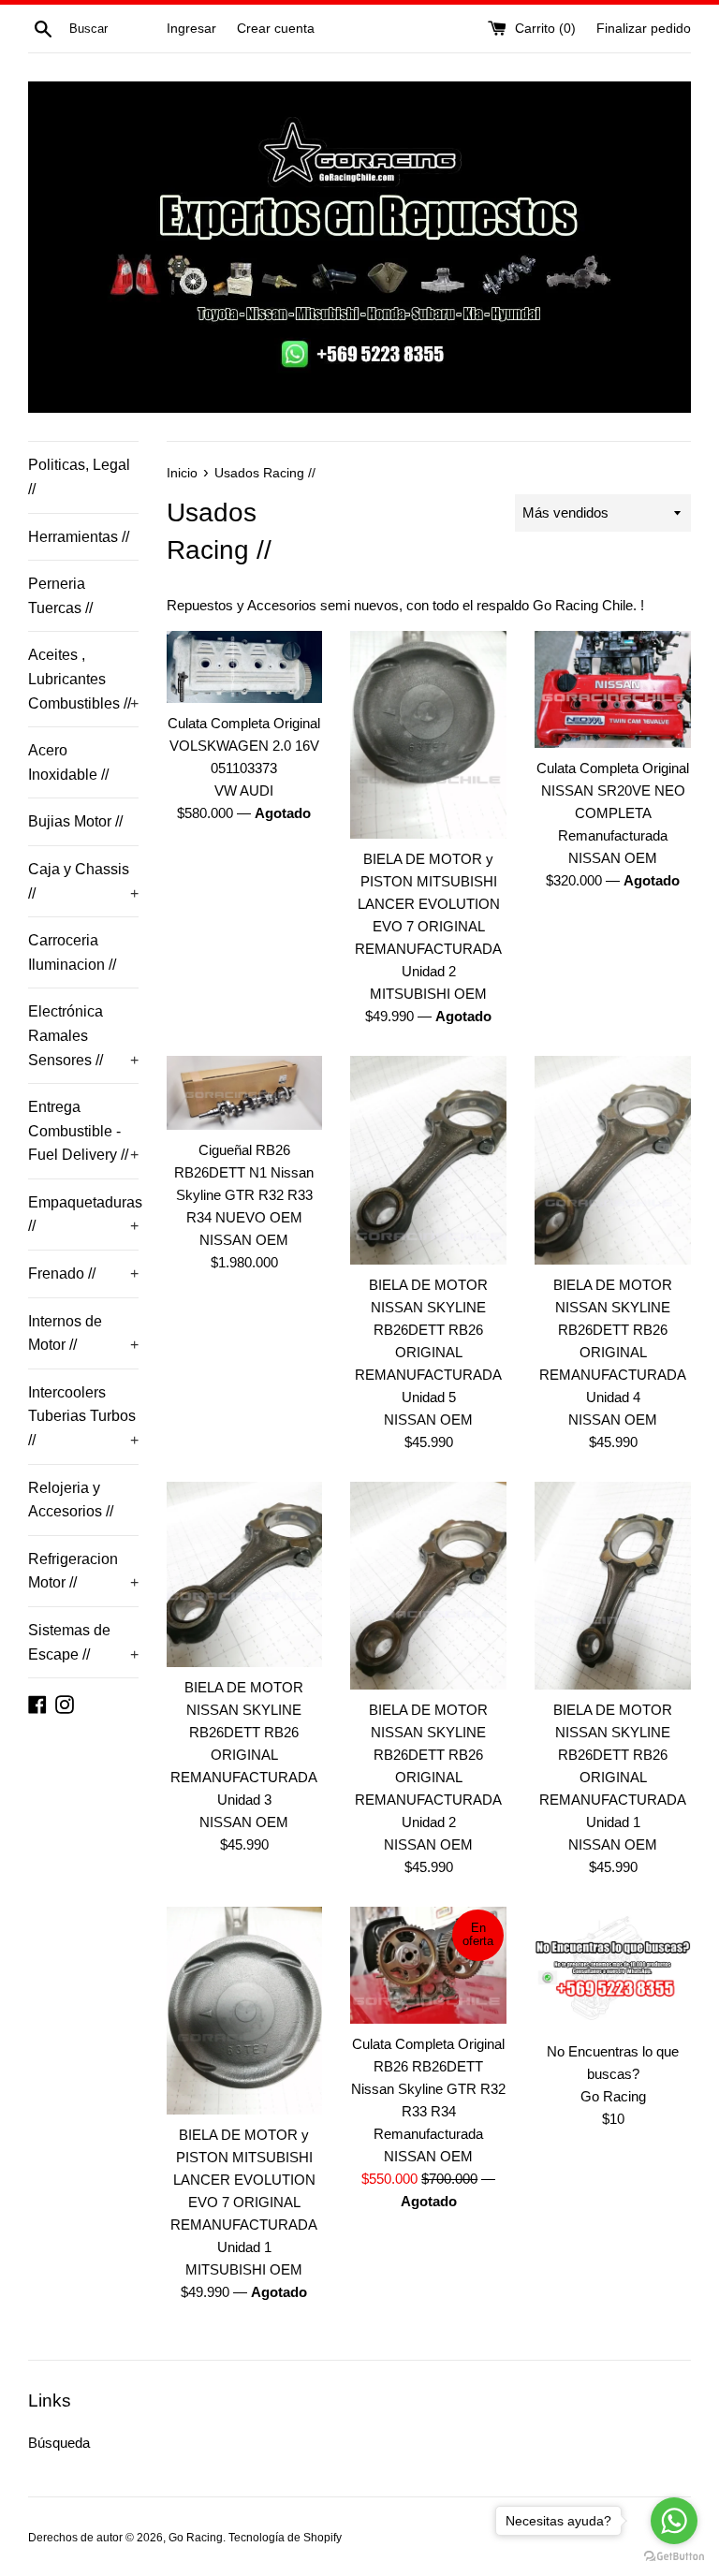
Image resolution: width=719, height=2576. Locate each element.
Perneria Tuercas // (60, 596)
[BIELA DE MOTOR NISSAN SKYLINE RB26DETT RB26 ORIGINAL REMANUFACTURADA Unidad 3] (245, 1575)
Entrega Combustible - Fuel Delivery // (83, 1131)
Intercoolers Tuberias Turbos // (83, 1416)
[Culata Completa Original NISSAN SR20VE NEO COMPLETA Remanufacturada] (613, 689)
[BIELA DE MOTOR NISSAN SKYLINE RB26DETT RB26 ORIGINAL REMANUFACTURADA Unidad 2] (428, 1586)
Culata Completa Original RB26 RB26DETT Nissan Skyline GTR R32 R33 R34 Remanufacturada (428, 2089)
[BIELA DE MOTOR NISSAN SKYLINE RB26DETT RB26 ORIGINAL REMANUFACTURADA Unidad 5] (428, 1160)
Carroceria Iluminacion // (72, 952)
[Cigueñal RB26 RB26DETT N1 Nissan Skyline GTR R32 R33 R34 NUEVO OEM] (245, 1093)
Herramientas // (79, 537)
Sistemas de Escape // (83, 1642)
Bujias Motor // (75, 821)
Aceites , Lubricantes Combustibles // (83, 679)
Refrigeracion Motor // (83, 1571)
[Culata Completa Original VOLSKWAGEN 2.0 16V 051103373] (245, 667)
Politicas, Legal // (79, 477)
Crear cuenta (276, 29)
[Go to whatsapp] (674, 2521)
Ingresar (191, 29)
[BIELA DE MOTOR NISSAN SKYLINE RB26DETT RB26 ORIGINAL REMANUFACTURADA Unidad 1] (613, 1586)
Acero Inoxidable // (68, 762)
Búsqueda (59, 2443)
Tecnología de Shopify (285, 2538)
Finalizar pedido (644, 29)
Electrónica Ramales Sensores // (83, 1035)
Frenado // (83, 1273)
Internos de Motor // (83, 1333)
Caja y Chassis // (83, 881)
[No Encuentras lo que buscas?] (613, 1969)
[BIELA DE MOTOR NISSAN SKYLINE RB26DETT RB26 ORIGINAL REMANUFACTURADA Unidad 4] (613, 1160)
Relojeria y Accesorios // (71, 1500)
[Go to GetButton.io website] (674, 2557)
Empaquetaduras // (83, 1215)
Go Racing (196, 2538)
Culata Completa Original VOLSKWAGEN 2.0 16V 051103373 (244, 746)
